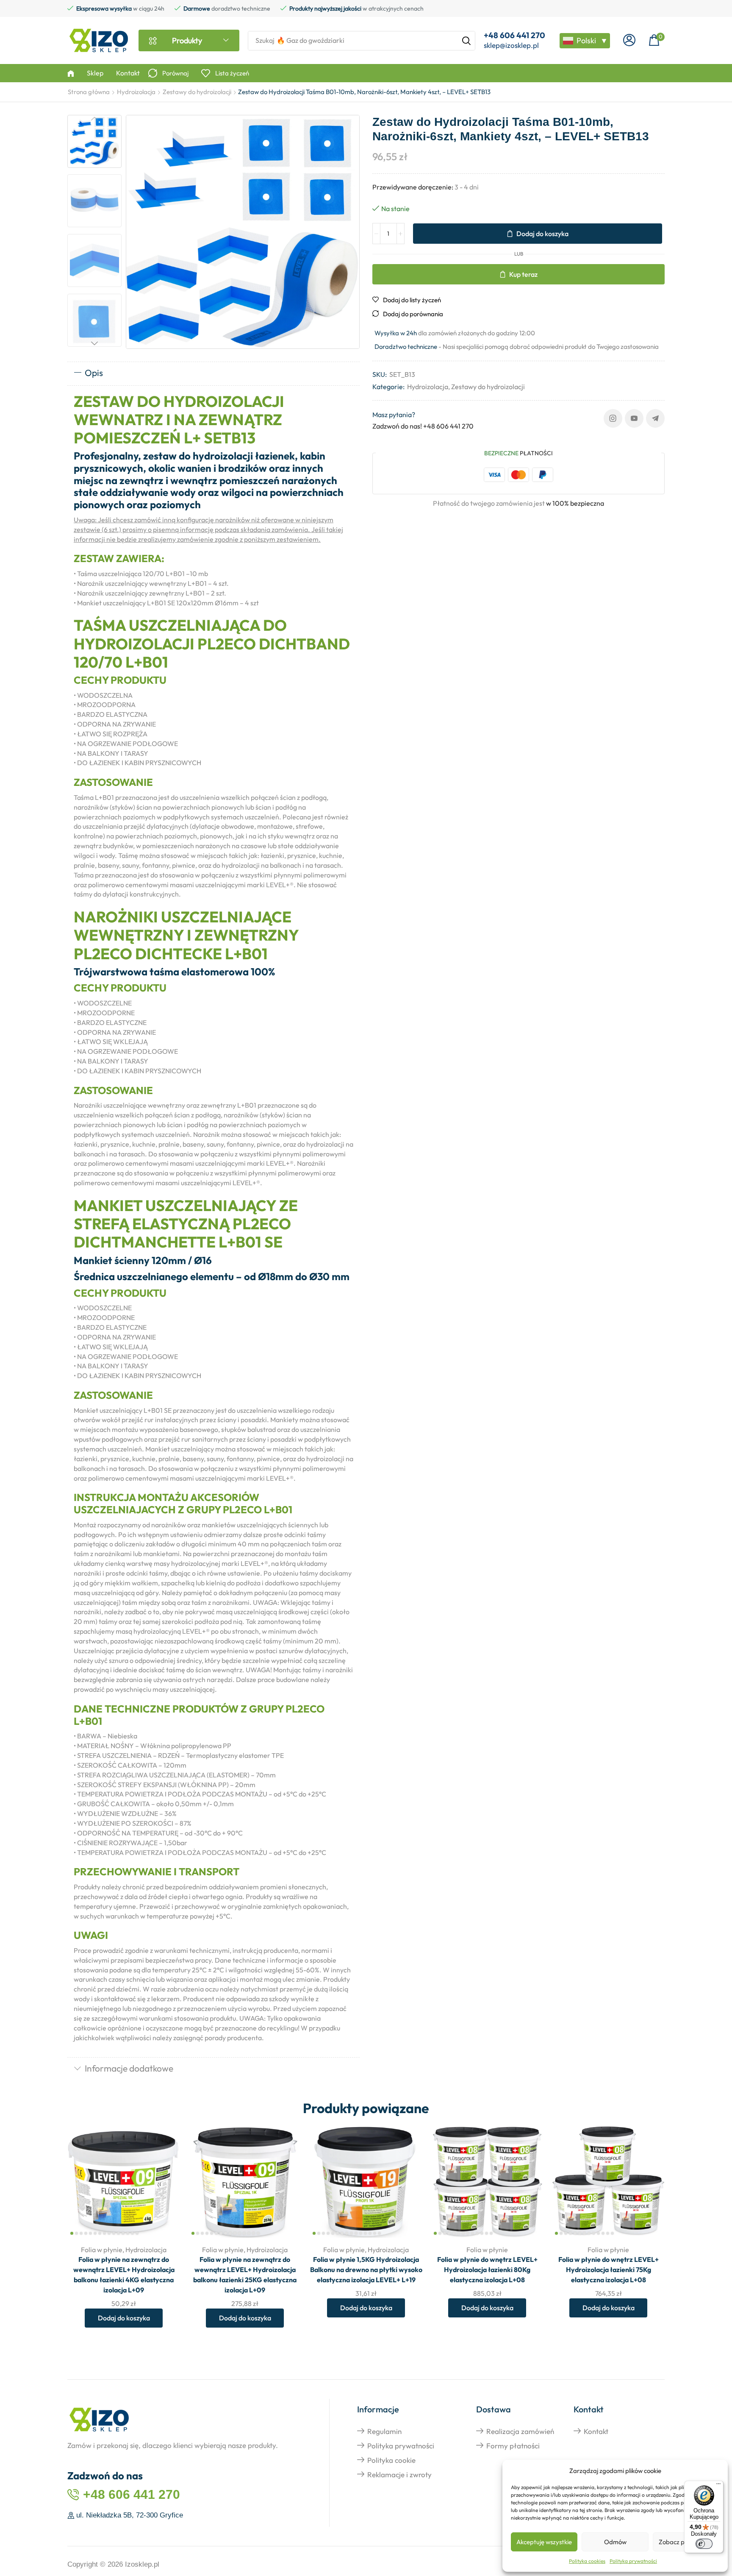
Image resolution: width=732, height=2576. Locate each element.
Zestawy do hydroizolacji (197, 92)
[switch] (704, 2544)
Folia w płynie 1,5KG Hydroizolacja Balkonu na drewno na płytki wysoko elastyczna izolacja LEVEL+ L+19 (366, 2270)
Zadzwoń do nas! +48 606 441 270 (423, 426)
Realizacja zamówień (520, 2431)
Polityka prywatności (633, 2561)
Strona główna (89, 92)
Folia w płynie (102, 2250)
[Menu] (718, 2486)
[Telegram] (655, 418)
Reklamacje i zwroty (399, 2474)
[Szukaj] (466, 41)
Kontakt (596, 2431)
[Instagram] (613, 418)
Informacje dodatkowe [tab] (129, 2068)
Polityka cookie (391, 2460)
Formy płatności (513, 2446)
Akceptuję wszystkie (544, 2542)
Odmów (615, 2542)
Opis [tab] (94, 373)
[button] (629, 40)
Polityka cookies (587, 2561)
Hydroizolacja (136, 92)
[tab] (213, 373)
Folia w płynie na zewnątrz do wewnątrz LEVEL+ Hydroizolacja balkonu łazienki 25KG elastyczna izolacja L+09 (245, 2275)
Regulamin (384, 2431)
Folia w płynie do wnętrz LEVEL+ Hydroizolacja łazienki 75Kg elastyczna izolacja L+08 (609, 2270)
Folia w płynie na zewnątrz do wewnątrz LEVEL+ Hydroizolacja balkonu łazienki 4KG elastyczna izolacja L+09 (124, 2275)
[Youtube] (634, 418)
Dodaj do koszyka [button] (164, 2182)
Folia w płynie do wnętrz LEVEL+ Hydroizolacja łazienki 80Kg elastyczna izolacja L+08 (487, 2270)
